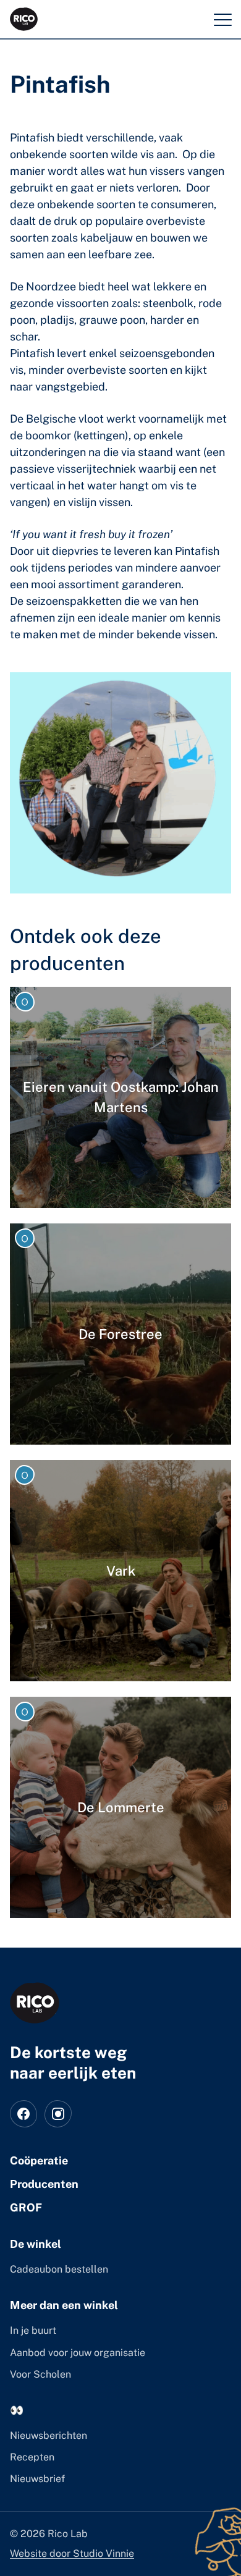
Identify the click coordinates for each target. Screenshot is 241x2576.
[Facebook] (23, 2114)
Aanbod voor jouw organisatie (78, 2353)
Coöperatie (39, 2160)
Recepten (32, 2457)
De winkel (36, 2244)
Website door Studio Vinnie (72, 2553)
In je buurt (33, 2330)
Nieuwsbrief (37, 2479)
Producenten (44, 2184)
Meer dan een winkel (64, 2305)
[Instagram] (58, 2114)
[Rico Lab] (35, 2003)
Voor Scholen (40, 2374)
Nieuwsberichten (49, 2435)
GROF (26, 2207)
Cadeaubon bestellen (59, 2269)
